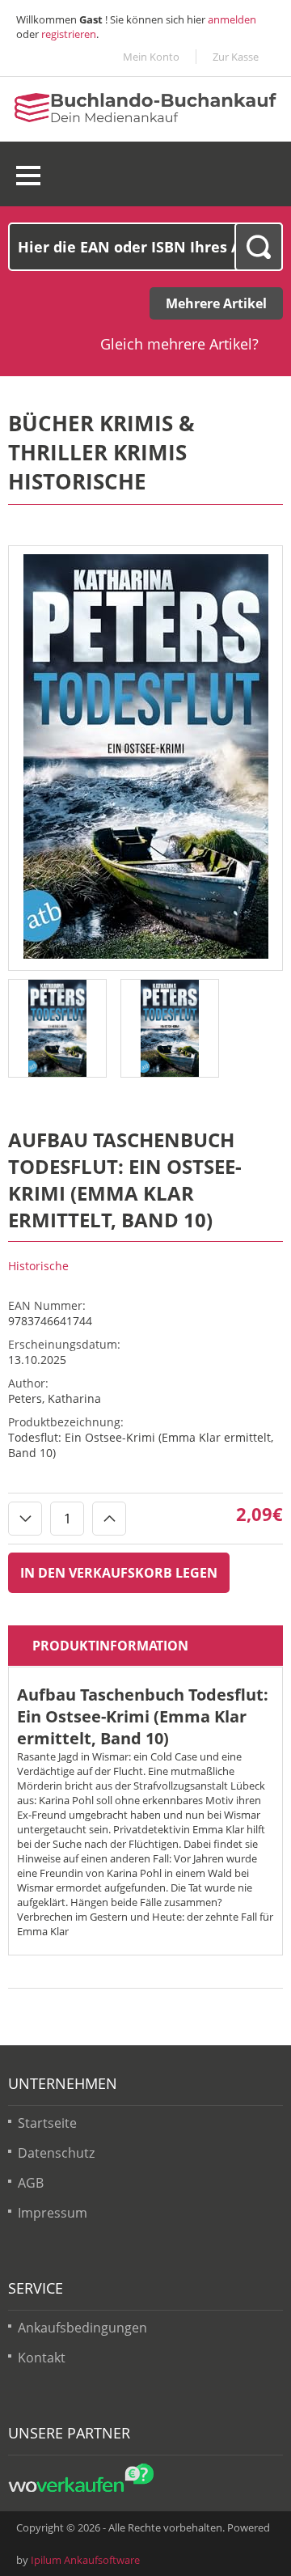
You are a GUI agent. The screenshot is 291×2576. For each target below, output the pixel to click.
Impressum (53, 2213)
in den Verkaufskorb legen (119, 1573)
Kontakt (42, 2358)
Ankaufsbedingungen (82, 2328)
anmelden (232, 19)
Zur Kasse (236, 57)
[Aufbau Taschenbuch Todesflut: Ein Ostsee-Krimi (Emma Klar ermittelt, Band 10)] (146, 955)
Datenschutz (56, 2153)
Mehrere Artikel (216, 303)
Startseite (47, 2123)
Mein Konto (151, 57)
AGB (31, 2183)
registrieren (69, 34)
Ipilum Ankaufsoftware (85, 2560)
